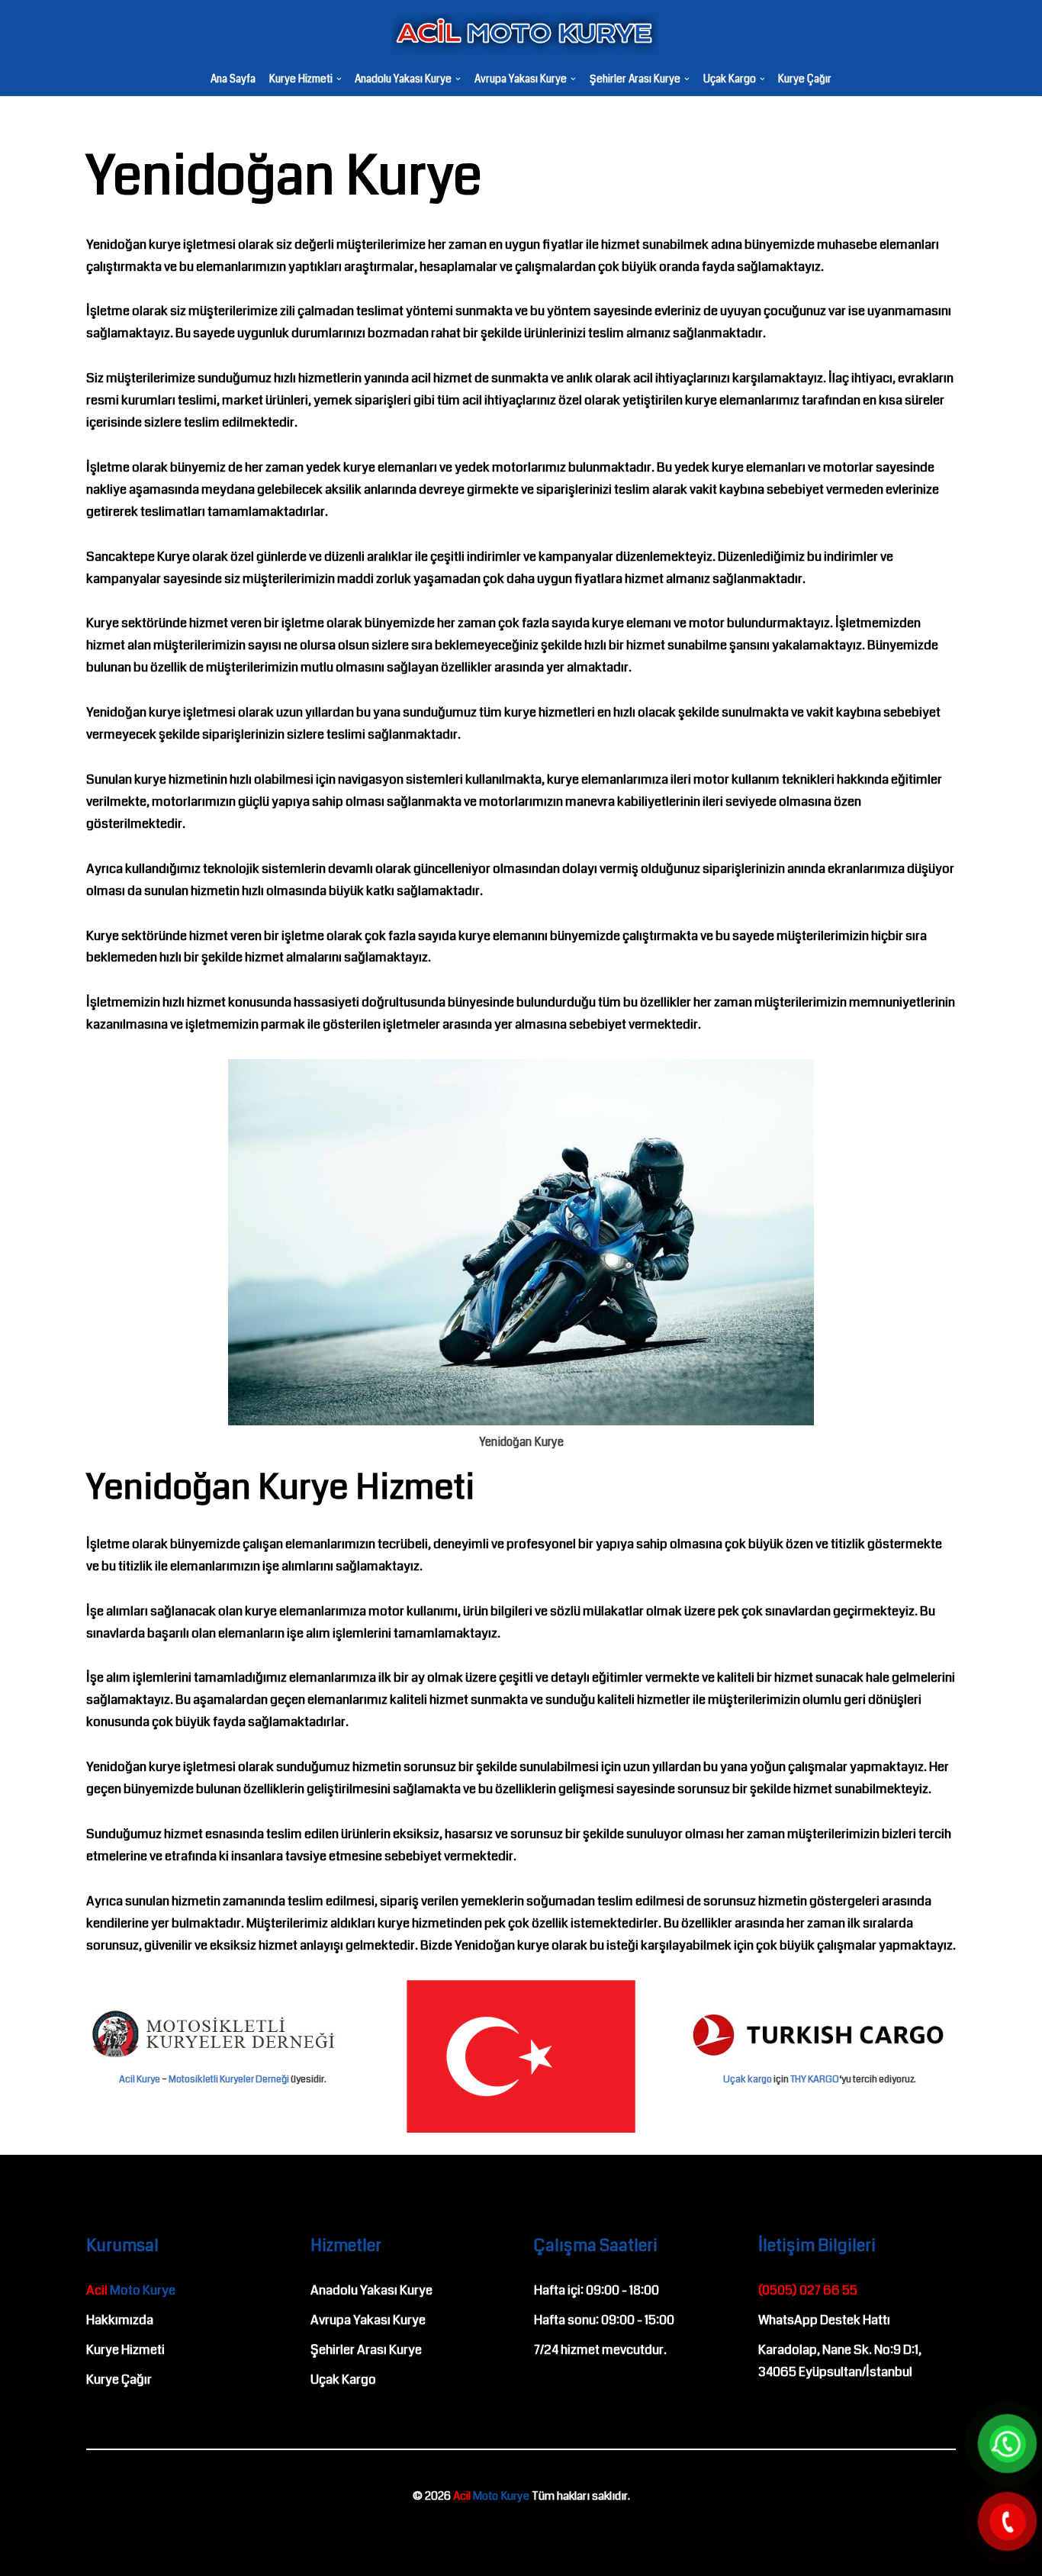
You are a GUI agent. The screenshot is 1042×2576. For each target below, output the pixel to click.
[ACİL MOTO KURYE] (521, 35)
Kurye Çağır (805, 79)
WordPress (79, 2533)
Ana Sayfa (233, 79)
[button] (339, 79)
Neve (26, 2533)
